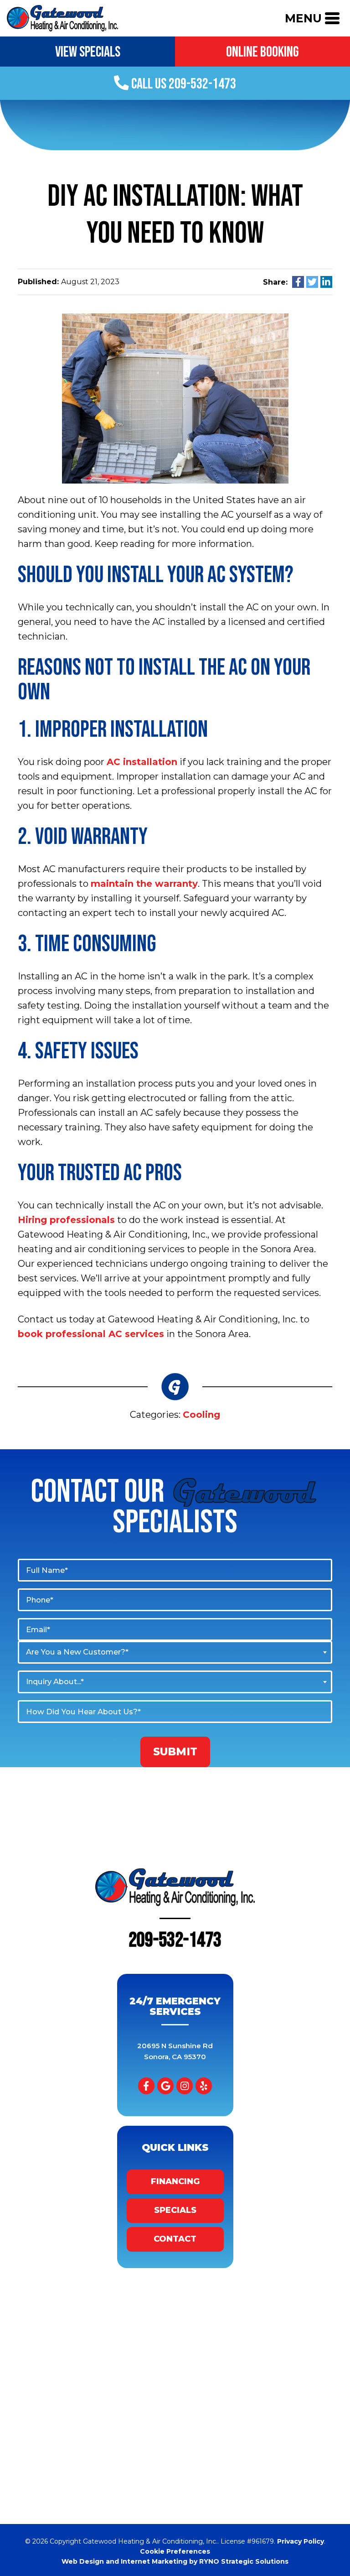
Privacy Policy (301, 2541)
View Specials (88, 52)
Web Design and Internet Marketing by (175, 2561)
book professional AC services (91, 1334)
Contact (175, 2239)
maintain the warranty (144, 884)
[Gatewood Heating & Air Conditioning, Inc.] (62, 17)
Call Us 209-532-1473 (183, 84)
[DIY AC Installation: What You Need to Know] (175, 398)
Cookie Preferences (175, 2551)
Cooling (201, 1415)
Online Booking (262, 52)
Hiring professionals (66, 1220)
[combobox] (175, 1652)
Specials (175, 2210)
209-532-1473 (175, 1940)
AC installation (142, 762)
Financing (175, 2181)
